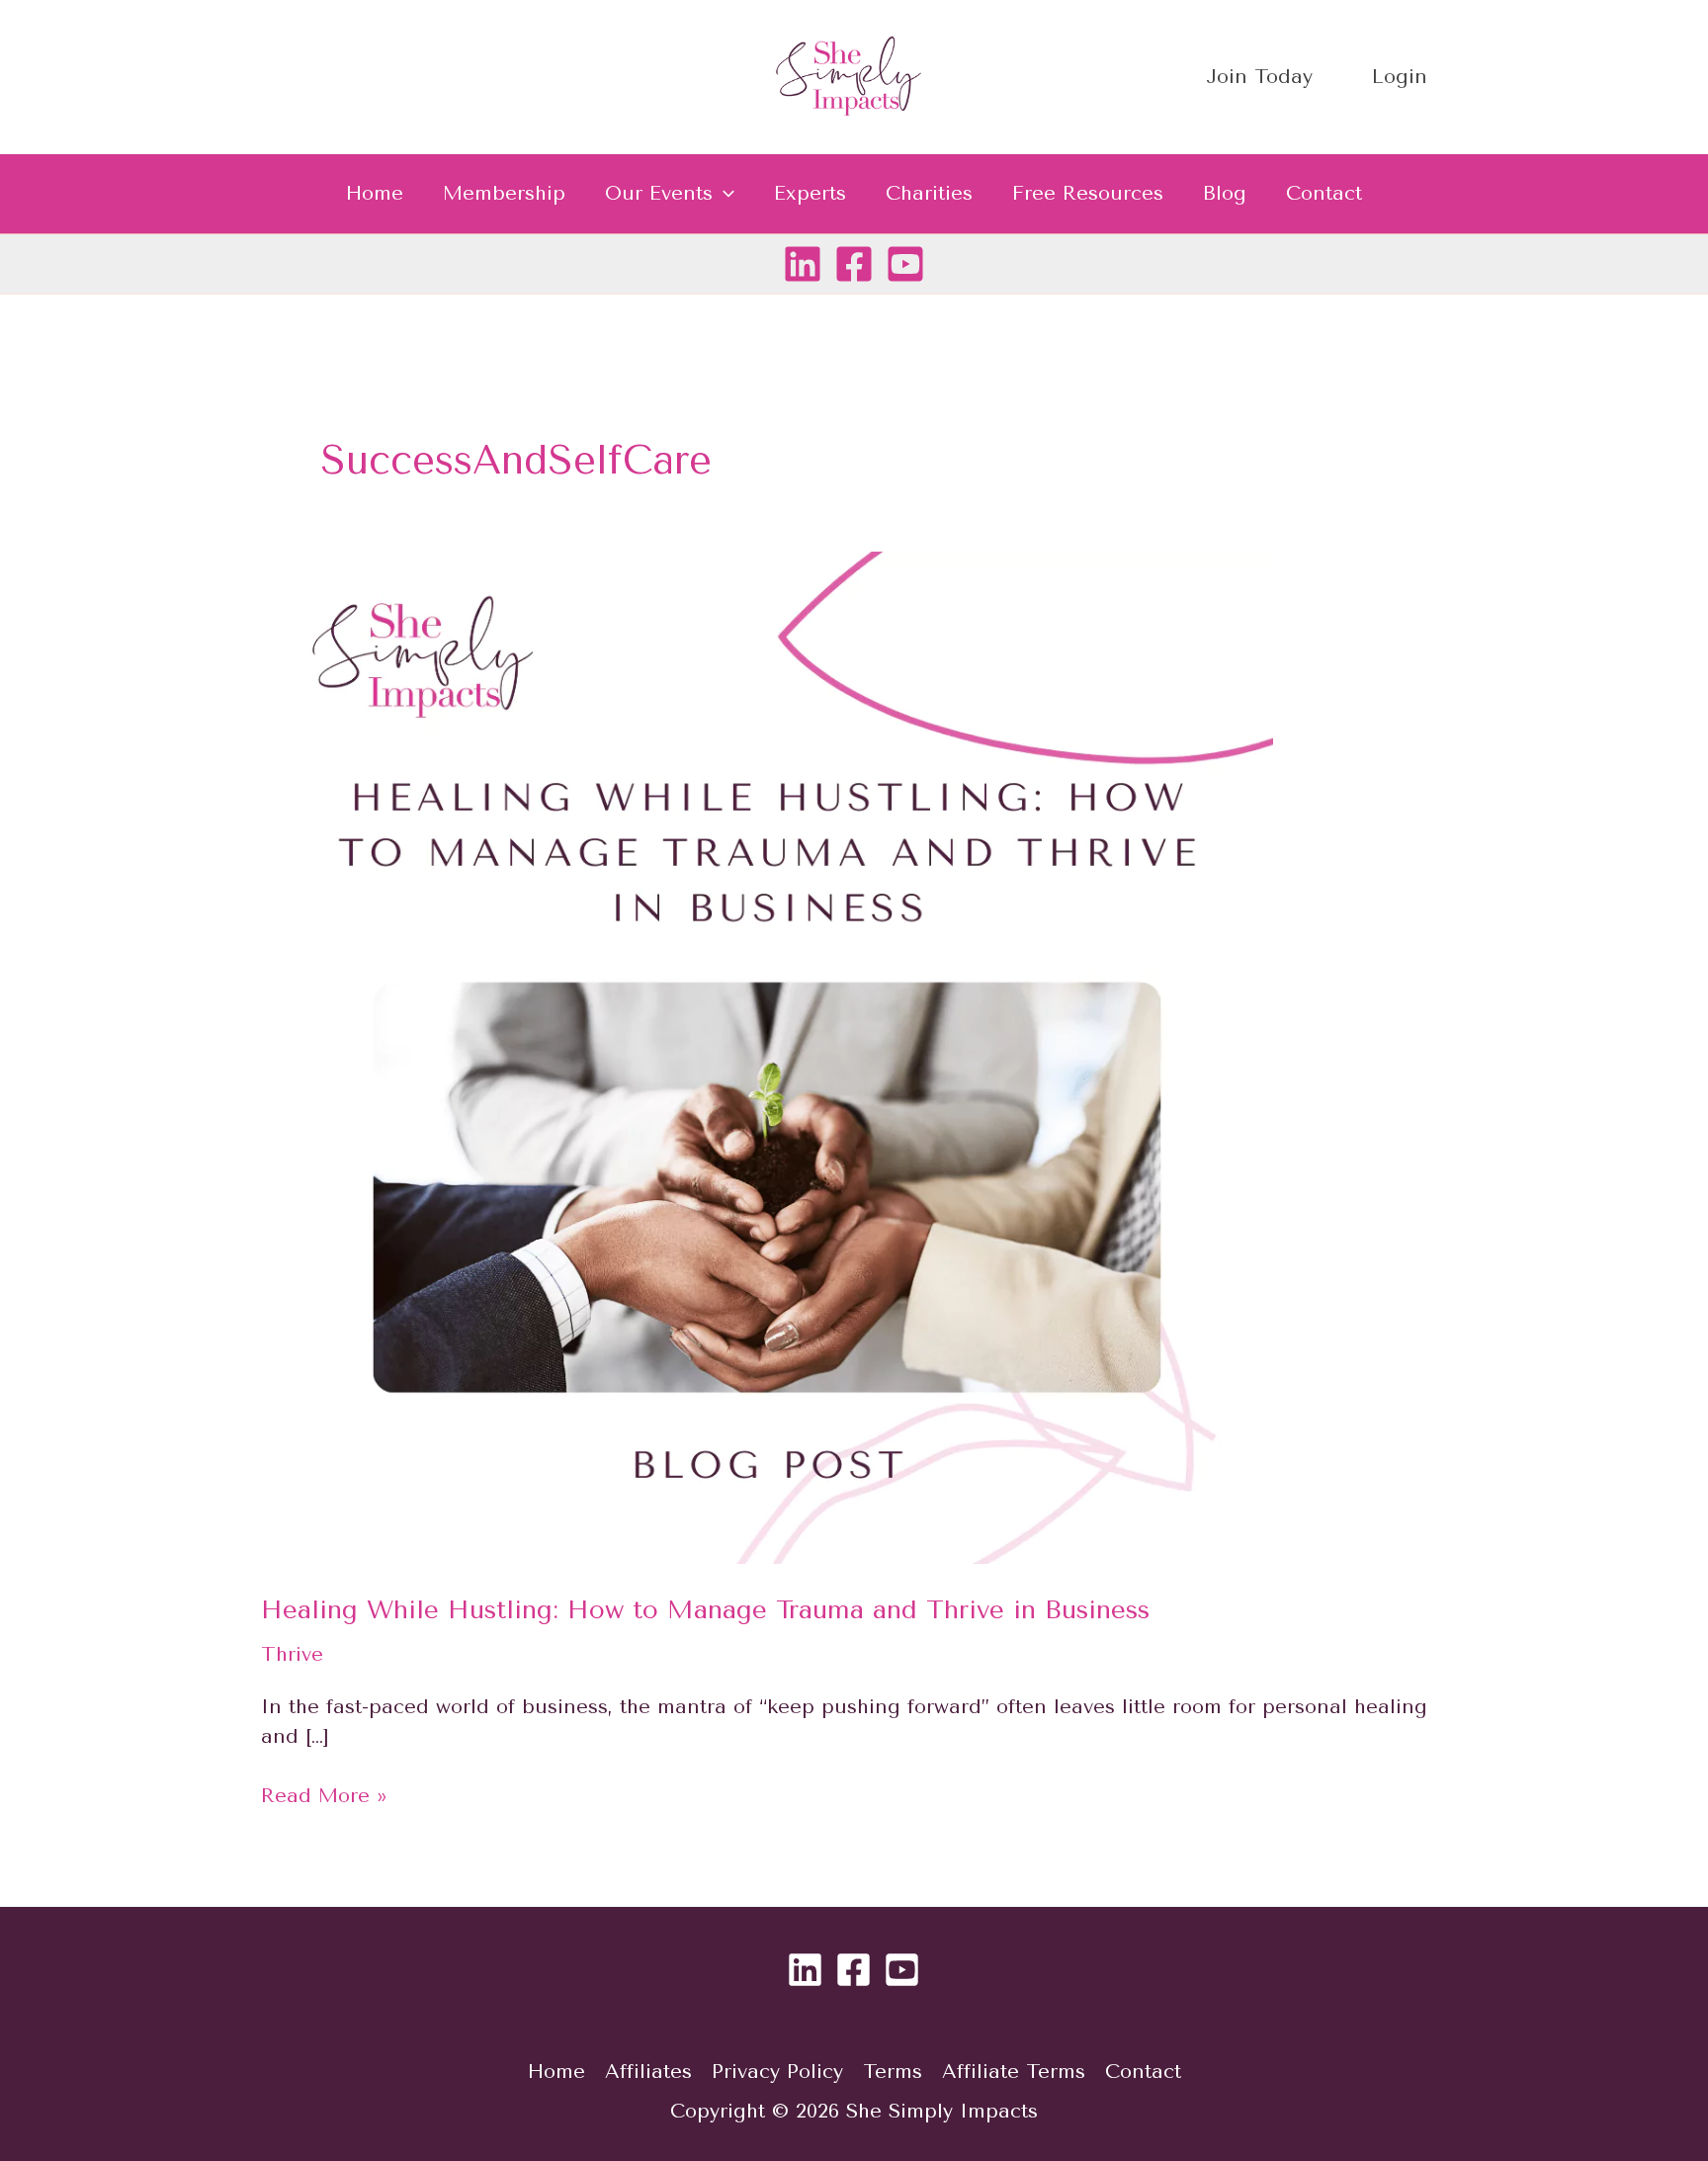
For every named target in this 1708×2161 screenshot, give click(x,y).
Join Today (1259, 77)
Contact (1324, 193)
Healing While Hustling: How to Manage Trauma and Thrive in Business (705, 1610)
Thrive (292, 1654)
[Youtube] (905, 264)
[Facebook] (854, 264)
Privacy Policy (777, 2072)
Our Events (659, 193)
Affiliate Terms (1014, 2072)
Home (375, 193)
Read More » (324, 1794)
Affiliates (648, 2072)
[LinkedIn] (803, 264)
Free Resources (1088, 193)
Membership (504, 193)
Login (1400, 77)
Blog (1225, 193)
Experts (810, 193)
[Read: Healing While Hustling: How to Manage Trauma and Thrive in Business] (767, 1056)
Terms (893, 2072)
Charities (929, 193)
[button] (724, 194)
